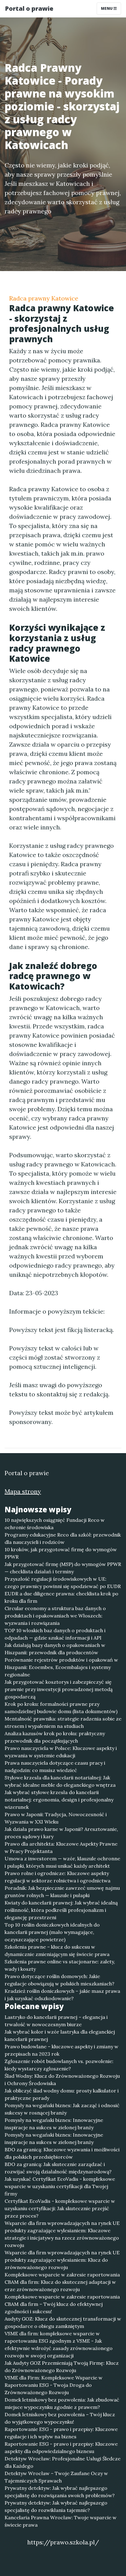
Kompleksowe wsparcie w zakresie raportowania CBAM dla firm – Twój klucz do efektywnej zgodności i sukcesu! (62, 2304)
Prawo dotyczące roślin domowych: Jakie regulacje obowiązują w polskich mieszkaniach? (59, 1980)
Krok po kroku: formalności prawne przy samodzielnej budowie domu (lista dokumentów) (61, 1708)
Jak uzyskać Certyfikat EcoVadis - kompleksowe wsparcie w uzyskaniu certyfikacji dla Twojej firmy (60, 2186)
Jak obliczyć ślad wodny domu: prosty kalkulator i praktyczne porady (62, 2094)
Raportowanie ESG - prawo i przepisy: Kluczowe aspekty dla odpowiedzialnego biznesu (61, 2448)
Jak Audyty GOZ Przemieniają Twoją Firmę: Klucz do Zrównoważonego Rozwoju (62, 2367)
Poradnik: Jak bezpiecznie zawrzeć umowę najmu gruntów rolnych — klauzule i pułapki (62, 1892)
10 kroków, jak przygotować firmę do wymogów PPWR (61, 1553)
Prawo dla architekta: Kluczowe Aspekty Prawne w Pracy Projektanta (61, 1847)
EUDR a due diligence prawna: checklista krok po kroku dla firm (61, 1597)
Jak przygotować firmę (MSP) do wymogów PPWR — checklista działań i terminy (63, 1568)
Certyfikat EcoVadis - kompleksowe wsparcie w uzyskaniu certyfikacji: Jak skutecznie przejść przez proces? (60, 2208)
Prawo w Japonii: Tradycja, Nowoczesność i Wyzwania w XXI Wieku (56, 1818)
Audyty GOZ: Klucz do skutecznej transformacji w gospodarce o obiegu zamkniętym (63, 2322)
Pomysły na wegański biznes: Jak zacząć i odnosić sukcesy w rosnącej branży (62, 2109)
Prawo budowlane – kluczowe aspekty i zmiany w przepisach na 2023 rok (61, 2050)
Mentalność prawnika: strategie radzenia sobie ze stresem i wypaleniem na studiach (63, 1722)
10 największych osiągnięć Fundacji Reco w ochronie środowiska (55, 1524)
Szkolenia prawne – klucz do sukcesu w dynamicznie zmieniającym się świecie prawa (57, 1950)
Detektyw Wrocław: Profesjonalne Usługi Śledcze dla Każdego (63, 2462)
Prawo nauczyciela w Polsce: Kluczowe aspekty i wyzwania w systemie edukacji (61, 1752)
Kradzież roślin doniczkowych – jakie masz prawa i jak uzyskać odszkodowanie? (62, 1995)
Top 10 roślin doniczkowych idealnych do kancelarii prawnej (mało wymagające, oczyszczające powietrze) (52, 1932)
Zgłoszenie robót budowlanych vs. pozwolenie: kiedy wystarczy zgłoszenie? (59, 2065)
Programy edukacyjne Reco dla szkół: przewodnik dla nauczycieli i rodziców (63, 1538)
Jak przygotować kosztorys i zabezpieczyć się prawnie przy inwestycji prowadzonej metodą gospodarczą (59, 1689)
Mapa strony (23, 1491)
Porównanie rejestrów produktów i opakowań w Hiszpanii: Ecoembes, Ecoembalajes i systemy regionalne (61, 1667)
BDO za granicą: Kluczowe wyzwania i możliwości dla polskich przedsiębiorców (62, 2153)
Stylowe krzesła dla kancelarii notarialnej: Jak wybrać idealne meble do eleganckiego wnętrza (60, 1781)
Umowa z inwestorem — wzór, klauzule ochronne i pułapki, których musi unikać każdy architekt (62, 1862)
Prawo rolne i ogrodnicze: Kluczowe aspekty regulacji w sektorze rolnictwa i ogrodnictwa (57, 1877)
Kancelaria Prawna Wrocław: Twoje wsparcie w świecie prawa (61, 2521)
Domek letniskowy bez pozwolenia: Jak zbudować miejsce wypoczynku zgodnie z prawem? (62, 2403)
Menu (107, 8)
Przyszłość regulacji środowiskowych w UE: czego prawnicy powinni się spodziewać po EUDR (63, 1583)
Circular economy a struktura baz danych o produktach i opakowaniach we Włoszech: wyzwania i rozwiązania (55, 1616)
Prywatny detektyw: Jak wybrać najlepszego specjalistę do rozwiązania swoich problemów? (60, 2492)
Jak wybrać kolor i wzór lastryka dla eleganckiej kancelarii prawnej (60, 2035)
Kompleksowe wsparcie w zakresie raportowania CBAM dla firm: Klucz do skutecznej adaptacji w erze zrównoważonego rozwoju (62, 2282)
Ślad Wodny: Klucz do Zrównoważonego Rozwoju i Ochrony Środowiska (62, 2080)
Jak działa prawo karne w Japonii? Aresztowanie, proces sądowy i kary (61, 1833)
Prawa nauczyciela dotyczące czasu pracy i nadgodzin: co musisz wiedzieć (55, 1766)
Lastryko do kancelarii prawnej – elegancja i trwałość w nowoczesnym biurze (56, 2021)
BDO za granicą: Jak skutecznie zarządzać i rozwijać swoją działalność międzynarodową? (58, 2168)
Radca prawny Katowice (44, 298)
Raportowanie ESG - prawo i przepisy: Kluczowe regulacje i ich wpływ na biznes (61, 2433)
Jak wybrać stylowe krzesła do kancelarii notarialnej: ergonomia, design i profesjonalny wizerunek (59, 1800)
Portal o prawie (29, 8)
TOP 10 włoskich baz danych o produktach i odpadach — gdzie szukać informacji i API (55, 1634)
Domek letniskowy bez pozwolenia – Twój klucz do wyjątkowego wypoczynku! (60, 2418)
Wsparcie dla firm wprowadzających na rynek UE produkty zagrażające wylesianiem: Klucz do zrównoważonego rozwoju (62, 2260)
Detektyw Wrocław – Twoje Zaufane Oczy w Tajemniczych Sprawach (56, 2477)
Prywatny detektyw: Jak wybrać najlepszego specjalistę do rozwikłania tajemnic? (56, 2506)
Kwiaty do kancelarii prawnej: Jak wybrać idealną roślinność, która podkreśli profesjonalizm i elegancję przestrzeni (61, 1910)
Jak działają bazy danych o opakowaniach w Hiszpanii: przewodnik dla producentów (55, 1649)
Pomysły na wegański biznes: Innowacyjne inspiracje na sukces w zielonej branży (54, 2124)
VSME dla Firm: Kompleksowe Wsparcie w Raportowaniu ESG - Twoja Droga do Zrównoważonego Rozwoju (54, 2385)
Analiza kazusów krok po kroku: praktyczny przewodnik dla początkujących (55, 1737)
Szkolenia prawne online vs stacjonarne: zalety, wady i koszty (60, 1965)
